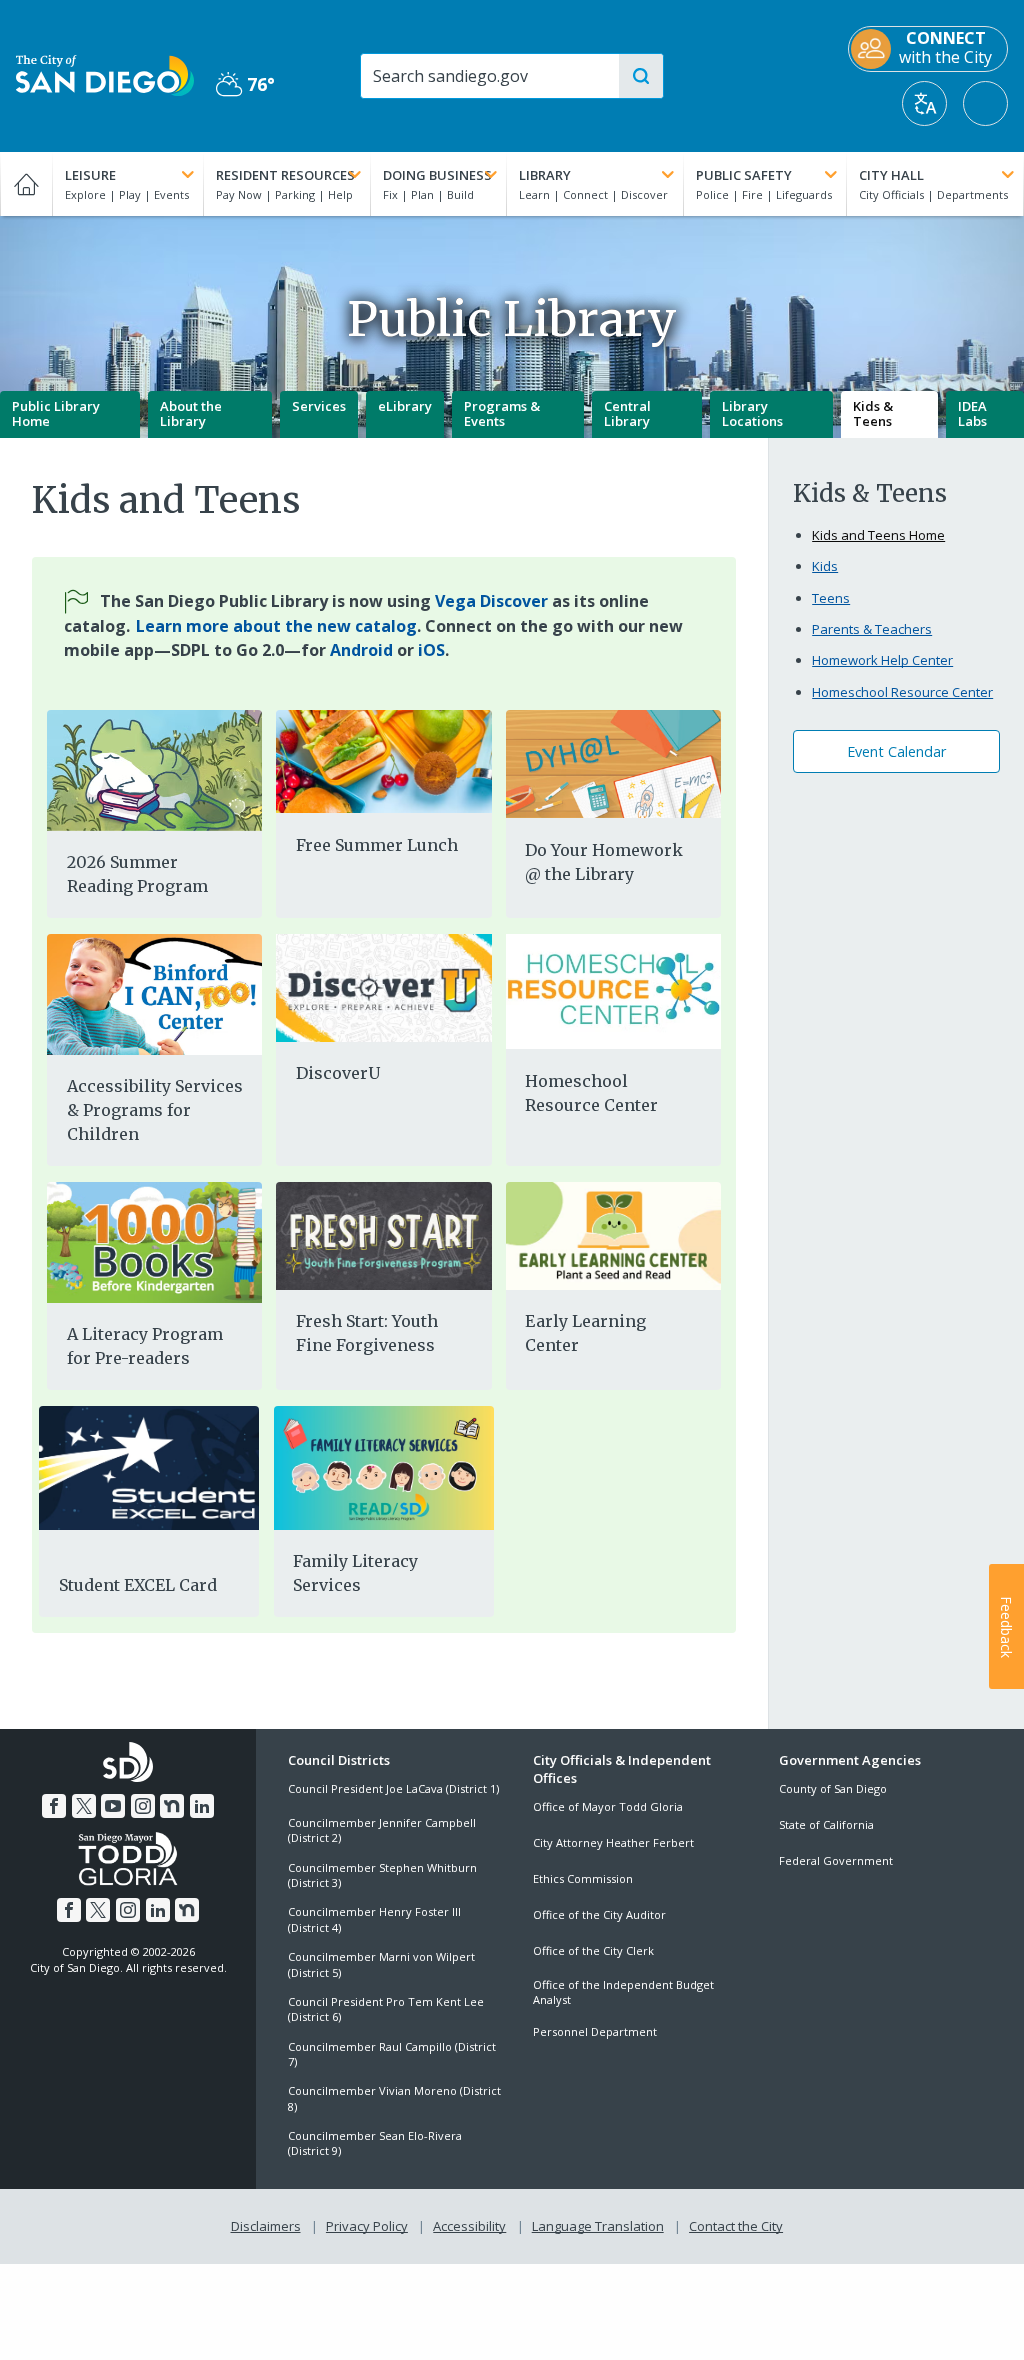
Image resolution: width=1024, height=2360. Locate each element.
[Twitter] (84, 1806)
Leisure (90, 175)
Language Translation (598, 2226)
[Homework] (613, 764)
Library (545, 175)
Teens (831, 598)
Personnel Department (595, 2031)
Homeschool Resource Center (591, 1093)
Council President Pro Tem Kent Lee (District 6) (386, 2009)
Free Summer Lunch (377, 845)
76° (245, 84)
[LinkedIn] (202, 1806)
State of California (826, 1824)
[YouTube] (113, 1806)
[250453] (154, 770)
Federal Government (836, 1860)
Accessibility (469, 2226)
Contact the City (736, 2226)
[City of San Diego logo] (105, 74)
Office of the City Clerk (593, 1950)
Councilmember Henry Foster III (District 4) (374, 1919)
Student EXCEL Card (138, 1585)
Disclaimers (266, 2226)
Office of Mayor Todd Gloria (608, 1806)
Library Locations (752, 414)
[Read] (384, 1468)
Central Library (627, 414)
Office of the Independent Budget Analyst (623, 1992)
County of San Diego (833, 1788)
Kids (825, 566)
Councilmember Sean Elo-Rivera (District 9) (375, 2143)
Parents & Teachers (872, 629)
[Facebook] (54, 1806)
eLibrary (405, 406)
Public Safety (744, 175)
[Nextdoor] (172, 1806)
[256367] (383, 761)
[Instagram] (143, 1806)
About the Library (191, 414)
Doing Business (437, 175)
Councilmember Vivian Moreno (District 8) (394, 2098)
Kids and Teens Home (878, 535)
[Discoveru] (383, 988)
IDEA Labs (972, 414)
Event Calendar (896, 751)
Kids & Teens (873, 414)
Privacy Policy (367, 2226)
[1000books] (154, 1241)
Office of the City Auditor (599, 1914)
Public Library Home (56, 414)
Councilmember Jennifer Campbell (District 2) (382, 1830)
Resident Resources (285, 175)
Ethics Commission (583, 1878)
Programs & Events (502, 414)
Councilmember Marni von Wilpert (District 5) (381, 1964)
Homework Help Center (882, 660)
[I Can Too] (154, 993)
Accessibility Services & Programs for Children (155, 1110)
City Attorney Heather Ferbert (613, 1842)
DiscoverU (338, 1073)
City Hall (891, 175)
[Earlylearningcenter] (613, 1236)
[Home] (26, 184)
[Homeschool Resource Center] (613, 991)
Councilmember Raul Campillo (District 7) (392, 2054)
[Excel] (149, 1468)
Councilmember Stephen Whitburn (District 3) (382, 1875)
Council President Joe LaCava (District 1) (393, 1788)
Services (319, 406)
